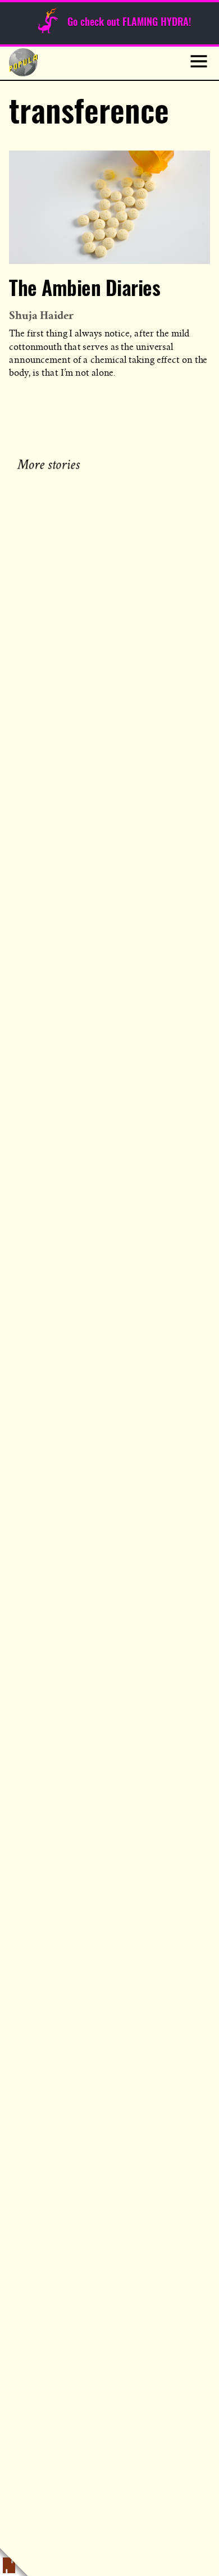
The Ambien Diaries (85, 290)
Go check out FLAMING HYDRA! (129, 23)
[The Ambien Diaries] (109, 207)
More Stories (51, 463)
